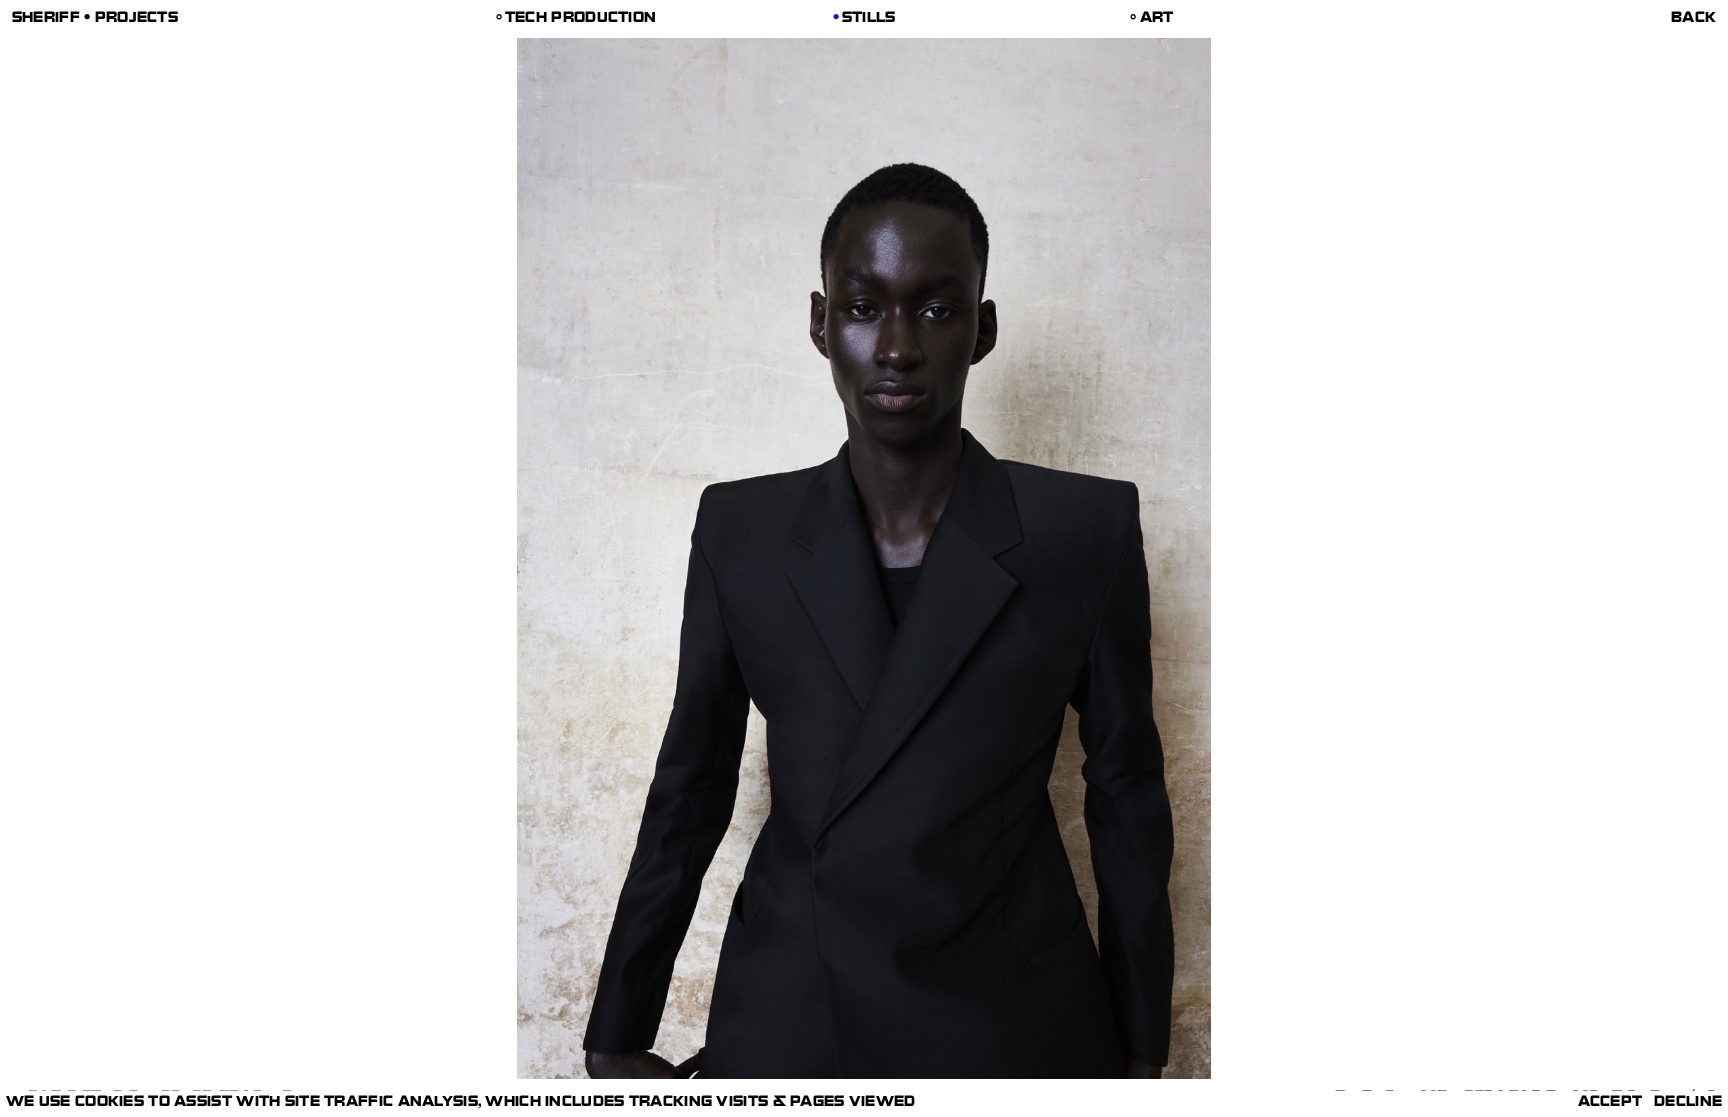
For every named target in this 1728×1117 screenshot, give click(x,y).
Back (1693, 19)
